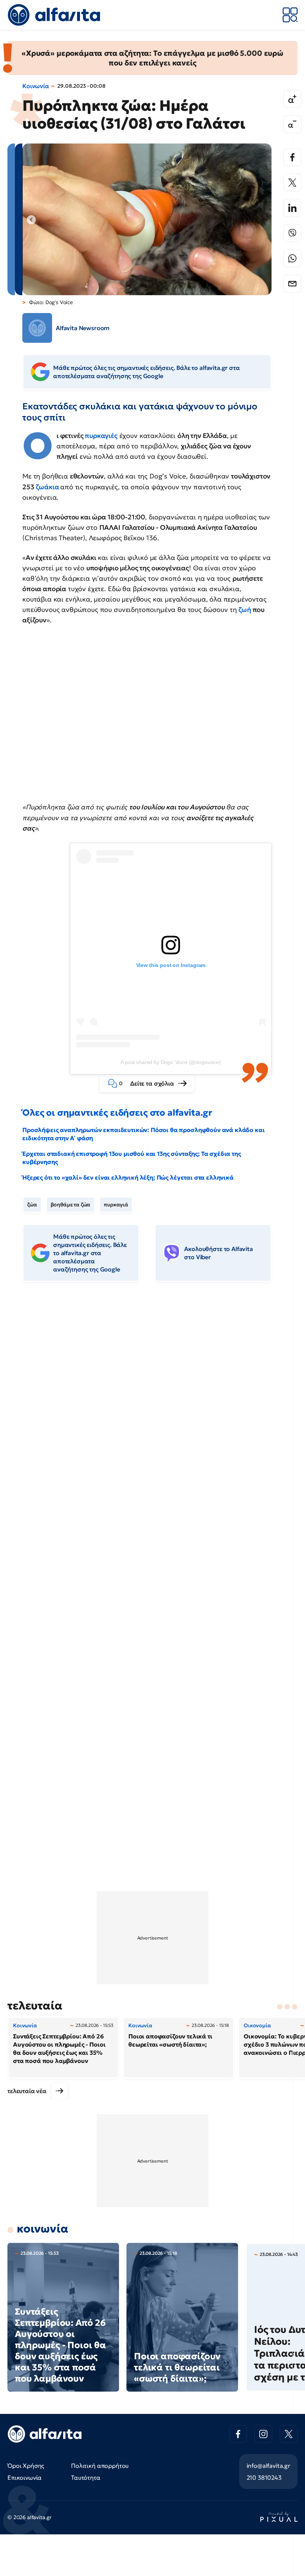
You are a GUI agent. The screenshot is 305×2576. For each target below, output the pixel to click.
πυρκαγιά (116, 1205)
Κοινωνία (36, 86)
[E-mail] (292, 284)
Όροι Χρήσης (26, 2466)
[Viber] (292, 233)
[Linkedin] (292, 208)
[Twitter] (292, 183)
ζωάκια (47, 487)
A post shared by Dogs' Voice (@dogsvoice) (171, 1062)
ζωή (245, 610)
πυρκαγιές (101, 436)
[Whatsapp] (292, 258)
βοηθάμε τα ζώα (71, 1205)
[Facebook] (292, 157)
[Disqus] (152, 1402)
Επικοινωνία (25, 2477)
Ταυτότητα (86, 2477)
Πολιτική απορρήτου (100, 2466)
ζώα (32, 1205)
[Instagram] (263, 2434)
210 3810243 (264, 2477)
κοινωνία (43, 2229)
